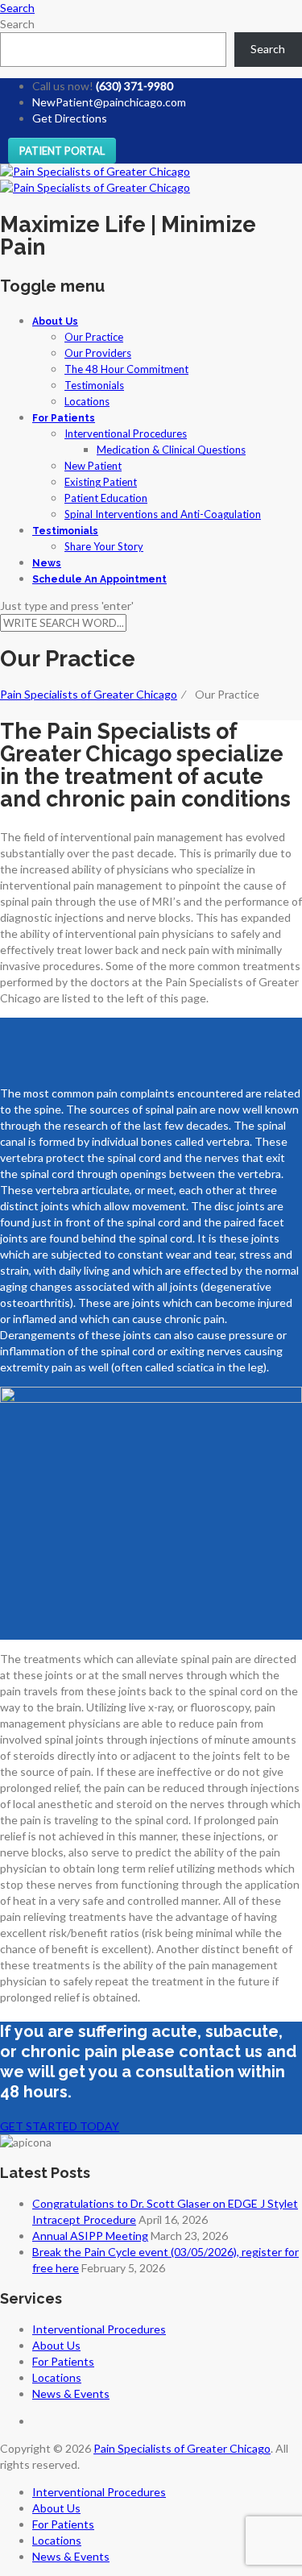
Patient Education (106, 498)
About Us (55, 321)
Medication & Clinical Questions (171, 450)
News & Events (71, 2393)
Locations (87, 401)
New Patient (93, 466)
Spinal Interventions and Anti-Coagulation (163, 514)
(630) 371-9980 (134, 86)
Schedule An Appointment (99, 579)
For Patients (64, 418)
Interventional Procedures (126, 433)
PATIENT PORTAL (62, 151)
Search (17, 24)
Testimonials (94, 385)
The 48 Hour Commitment (126, 369)
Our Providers (98, 353)
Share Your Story (104, 546)
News (47, 563)
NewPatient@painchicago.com (109, 102)
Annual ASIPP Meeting (90, 2236)
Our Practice (94, 337)
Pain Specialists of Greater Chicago (182, 2448)
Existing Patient (101, 482)
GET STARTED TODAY (60, 2126)
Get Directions (70, 118)
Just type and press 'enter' (67, 606)
